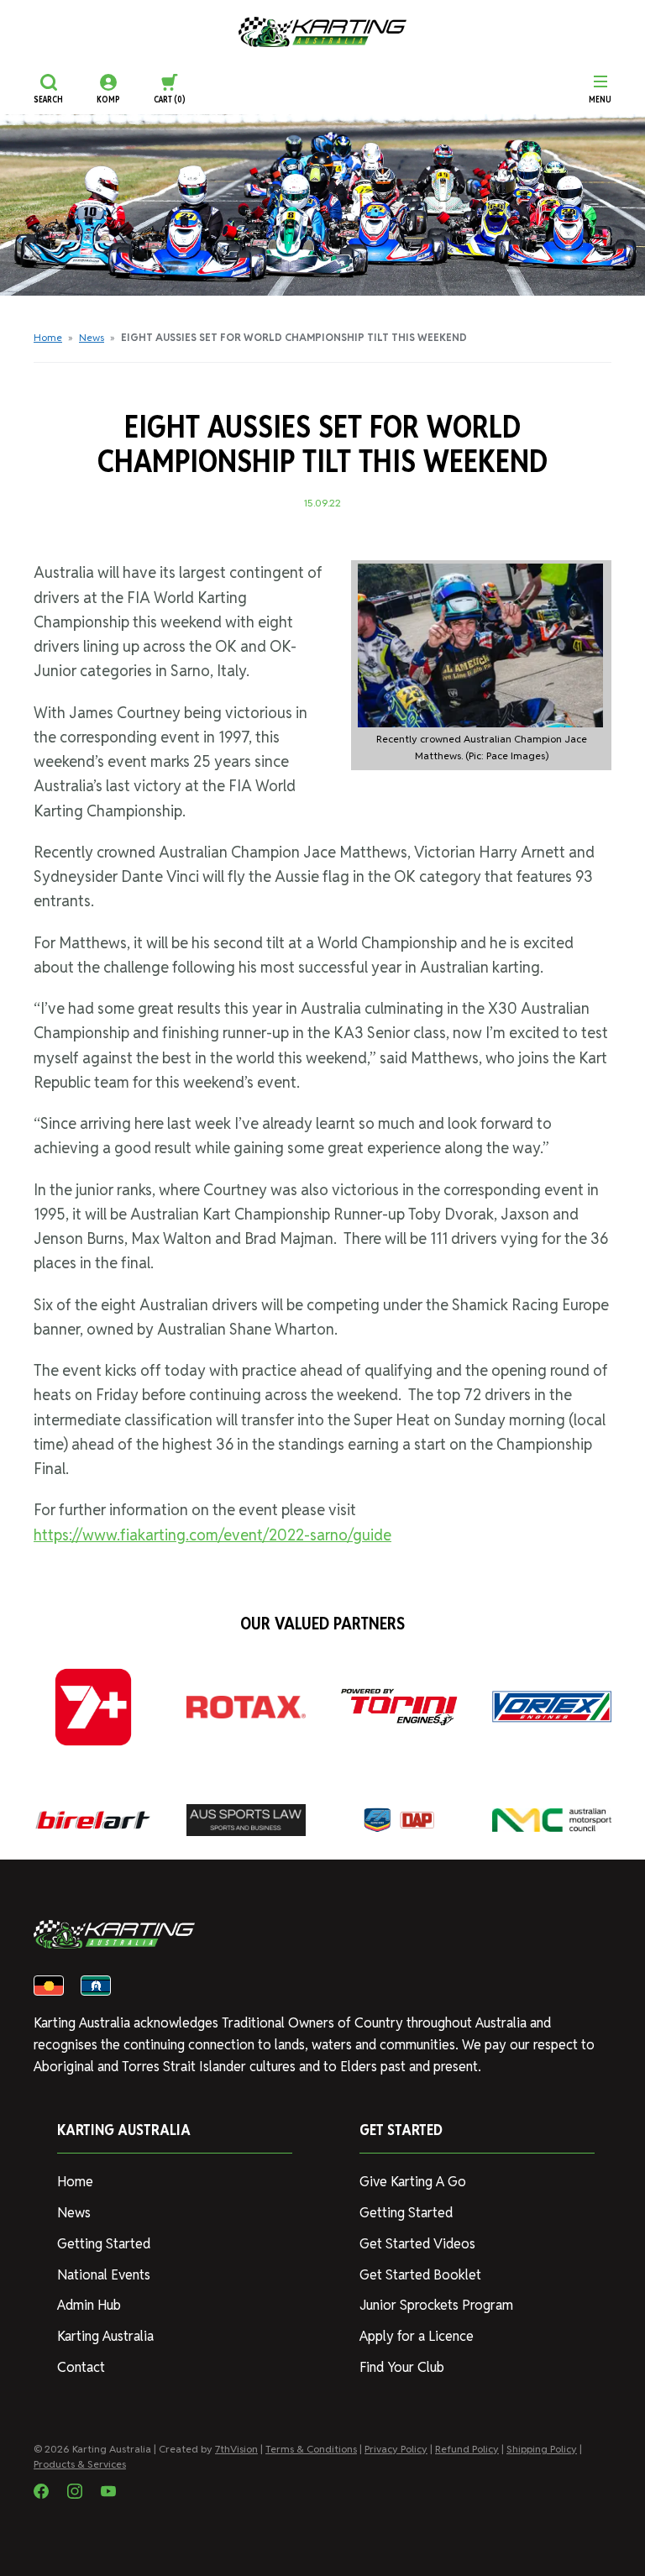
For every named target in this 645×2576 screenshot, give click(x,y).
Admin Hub (89, 2305)
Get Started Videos (417, 2244)
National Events (104, 2275)
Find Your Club (402, 2367)
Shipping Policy (542, 2449)
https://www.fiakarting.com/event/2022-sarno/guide (212, 1535)
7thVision (236, 2449)
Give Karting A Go (413, 2182)
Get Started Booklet (420, 2275)
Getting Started (104, 2244)
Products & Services (80, 2464)
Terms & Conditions (311, 2449)
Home (48, 337)
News (92, 337)
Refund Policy (467, 2449)
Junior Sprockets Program (436, 2305)
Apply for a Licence (417, 2336)
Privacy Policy (396, 2449)
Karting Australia (105, 2336)
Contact (81, 2367)
